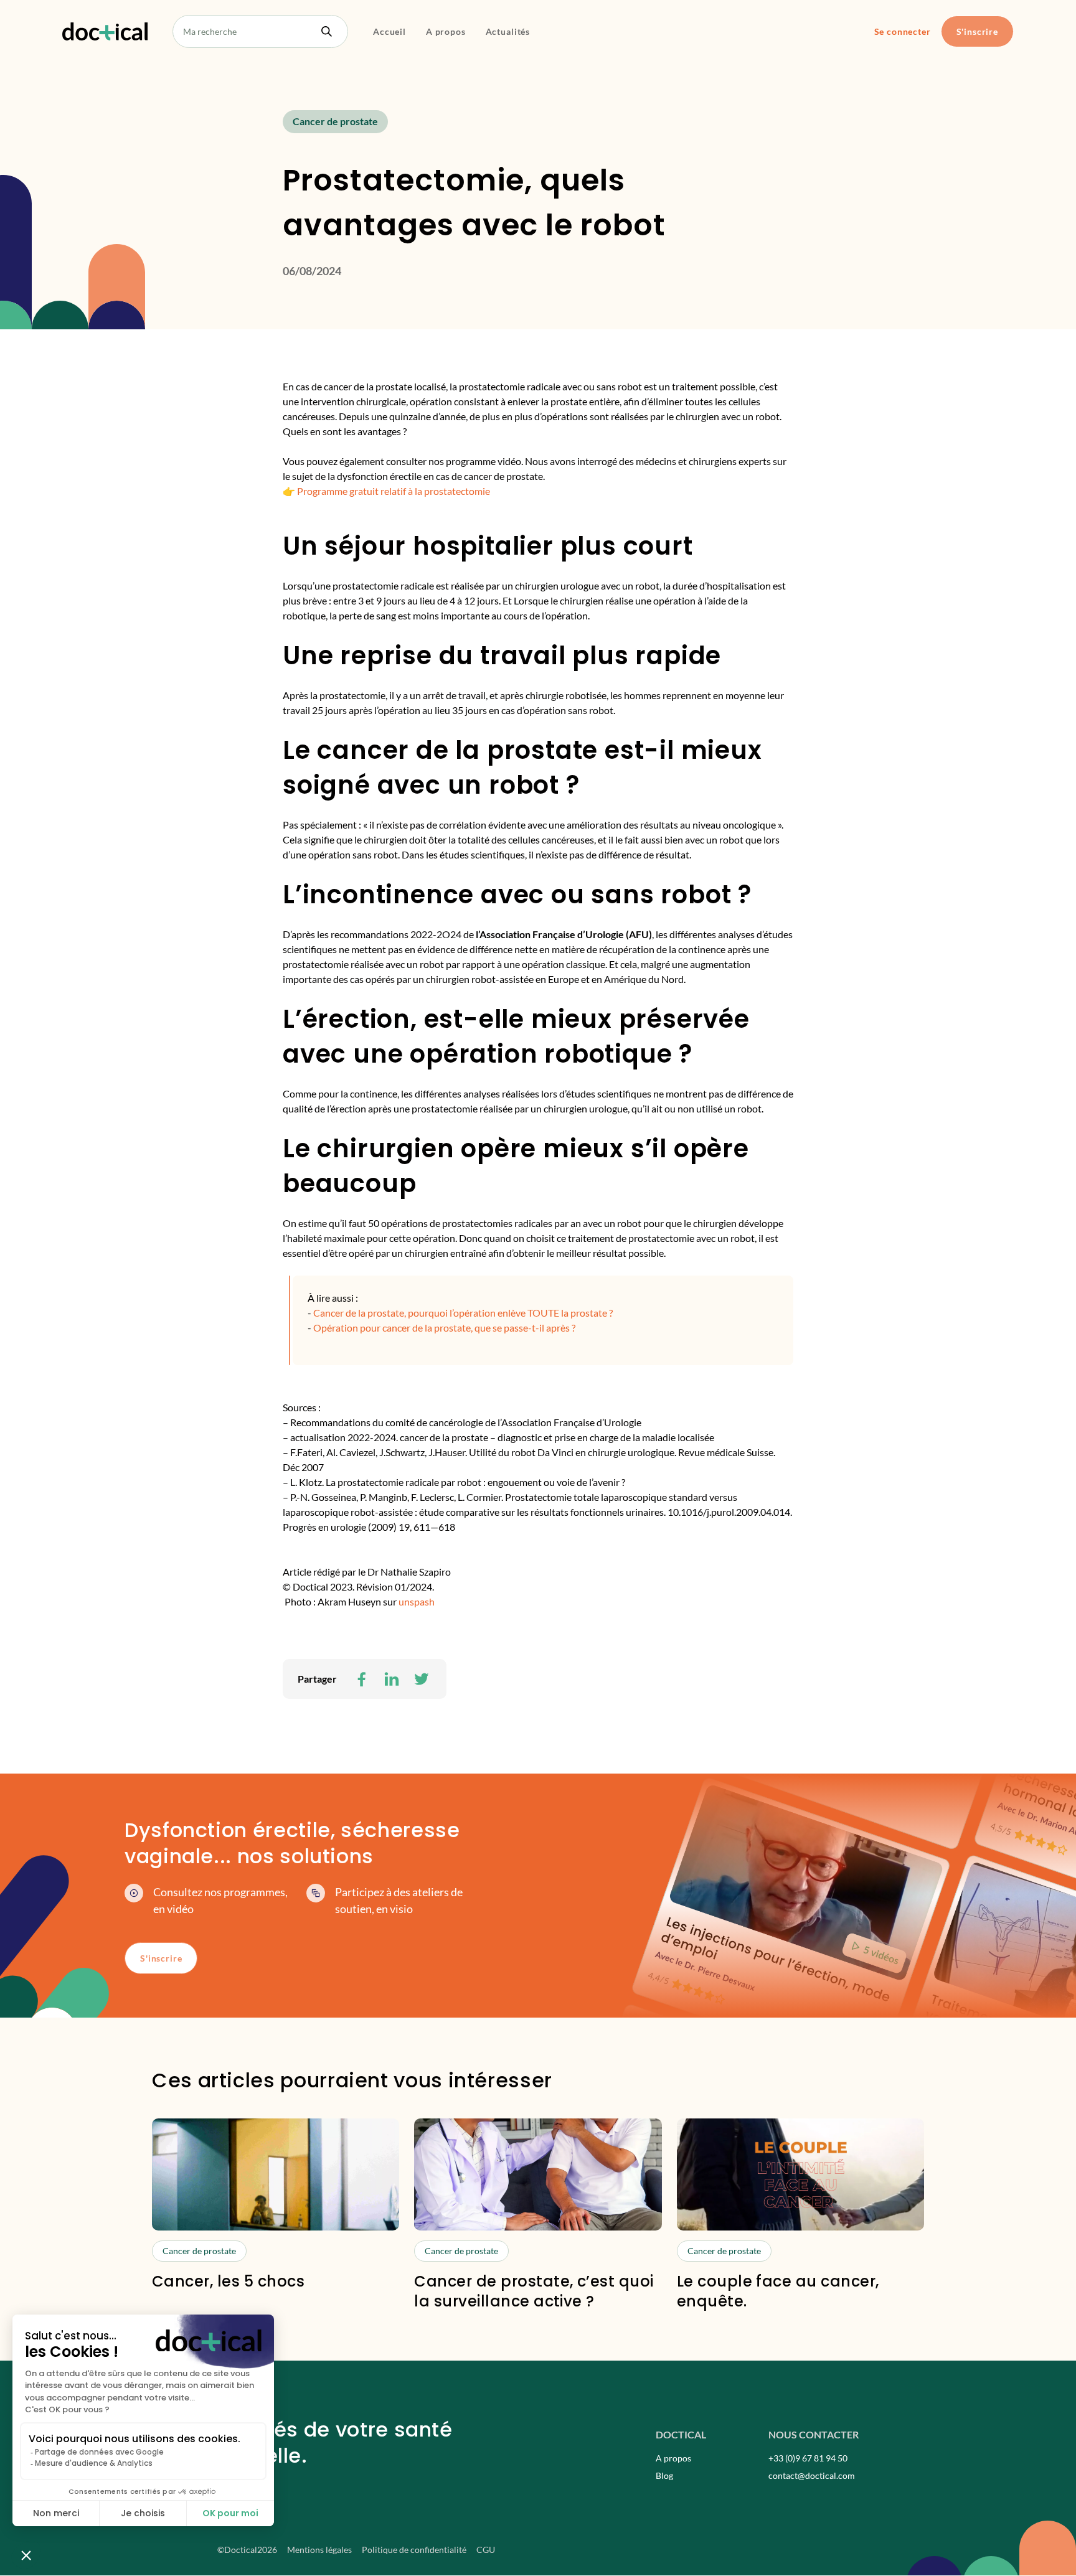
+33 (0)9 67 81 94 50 (808, 2458)
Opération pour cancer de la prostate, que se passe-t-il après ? (444, 1328)
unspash (417, 1601)
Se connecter (903, 31)
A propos (446, 31)
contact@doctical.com (812, 2475)
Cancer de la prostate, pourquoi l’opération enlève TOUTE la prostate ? (464, 1313)
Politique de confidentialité (414, 2550)
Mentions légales (319, 2550)
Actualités (508, 31)
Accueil (389, 31)
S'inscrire (977, 31)
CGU (486, 2550)
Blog (664, 2475)
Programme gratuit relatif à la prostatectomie (394, 491)
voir (276, 2215)
